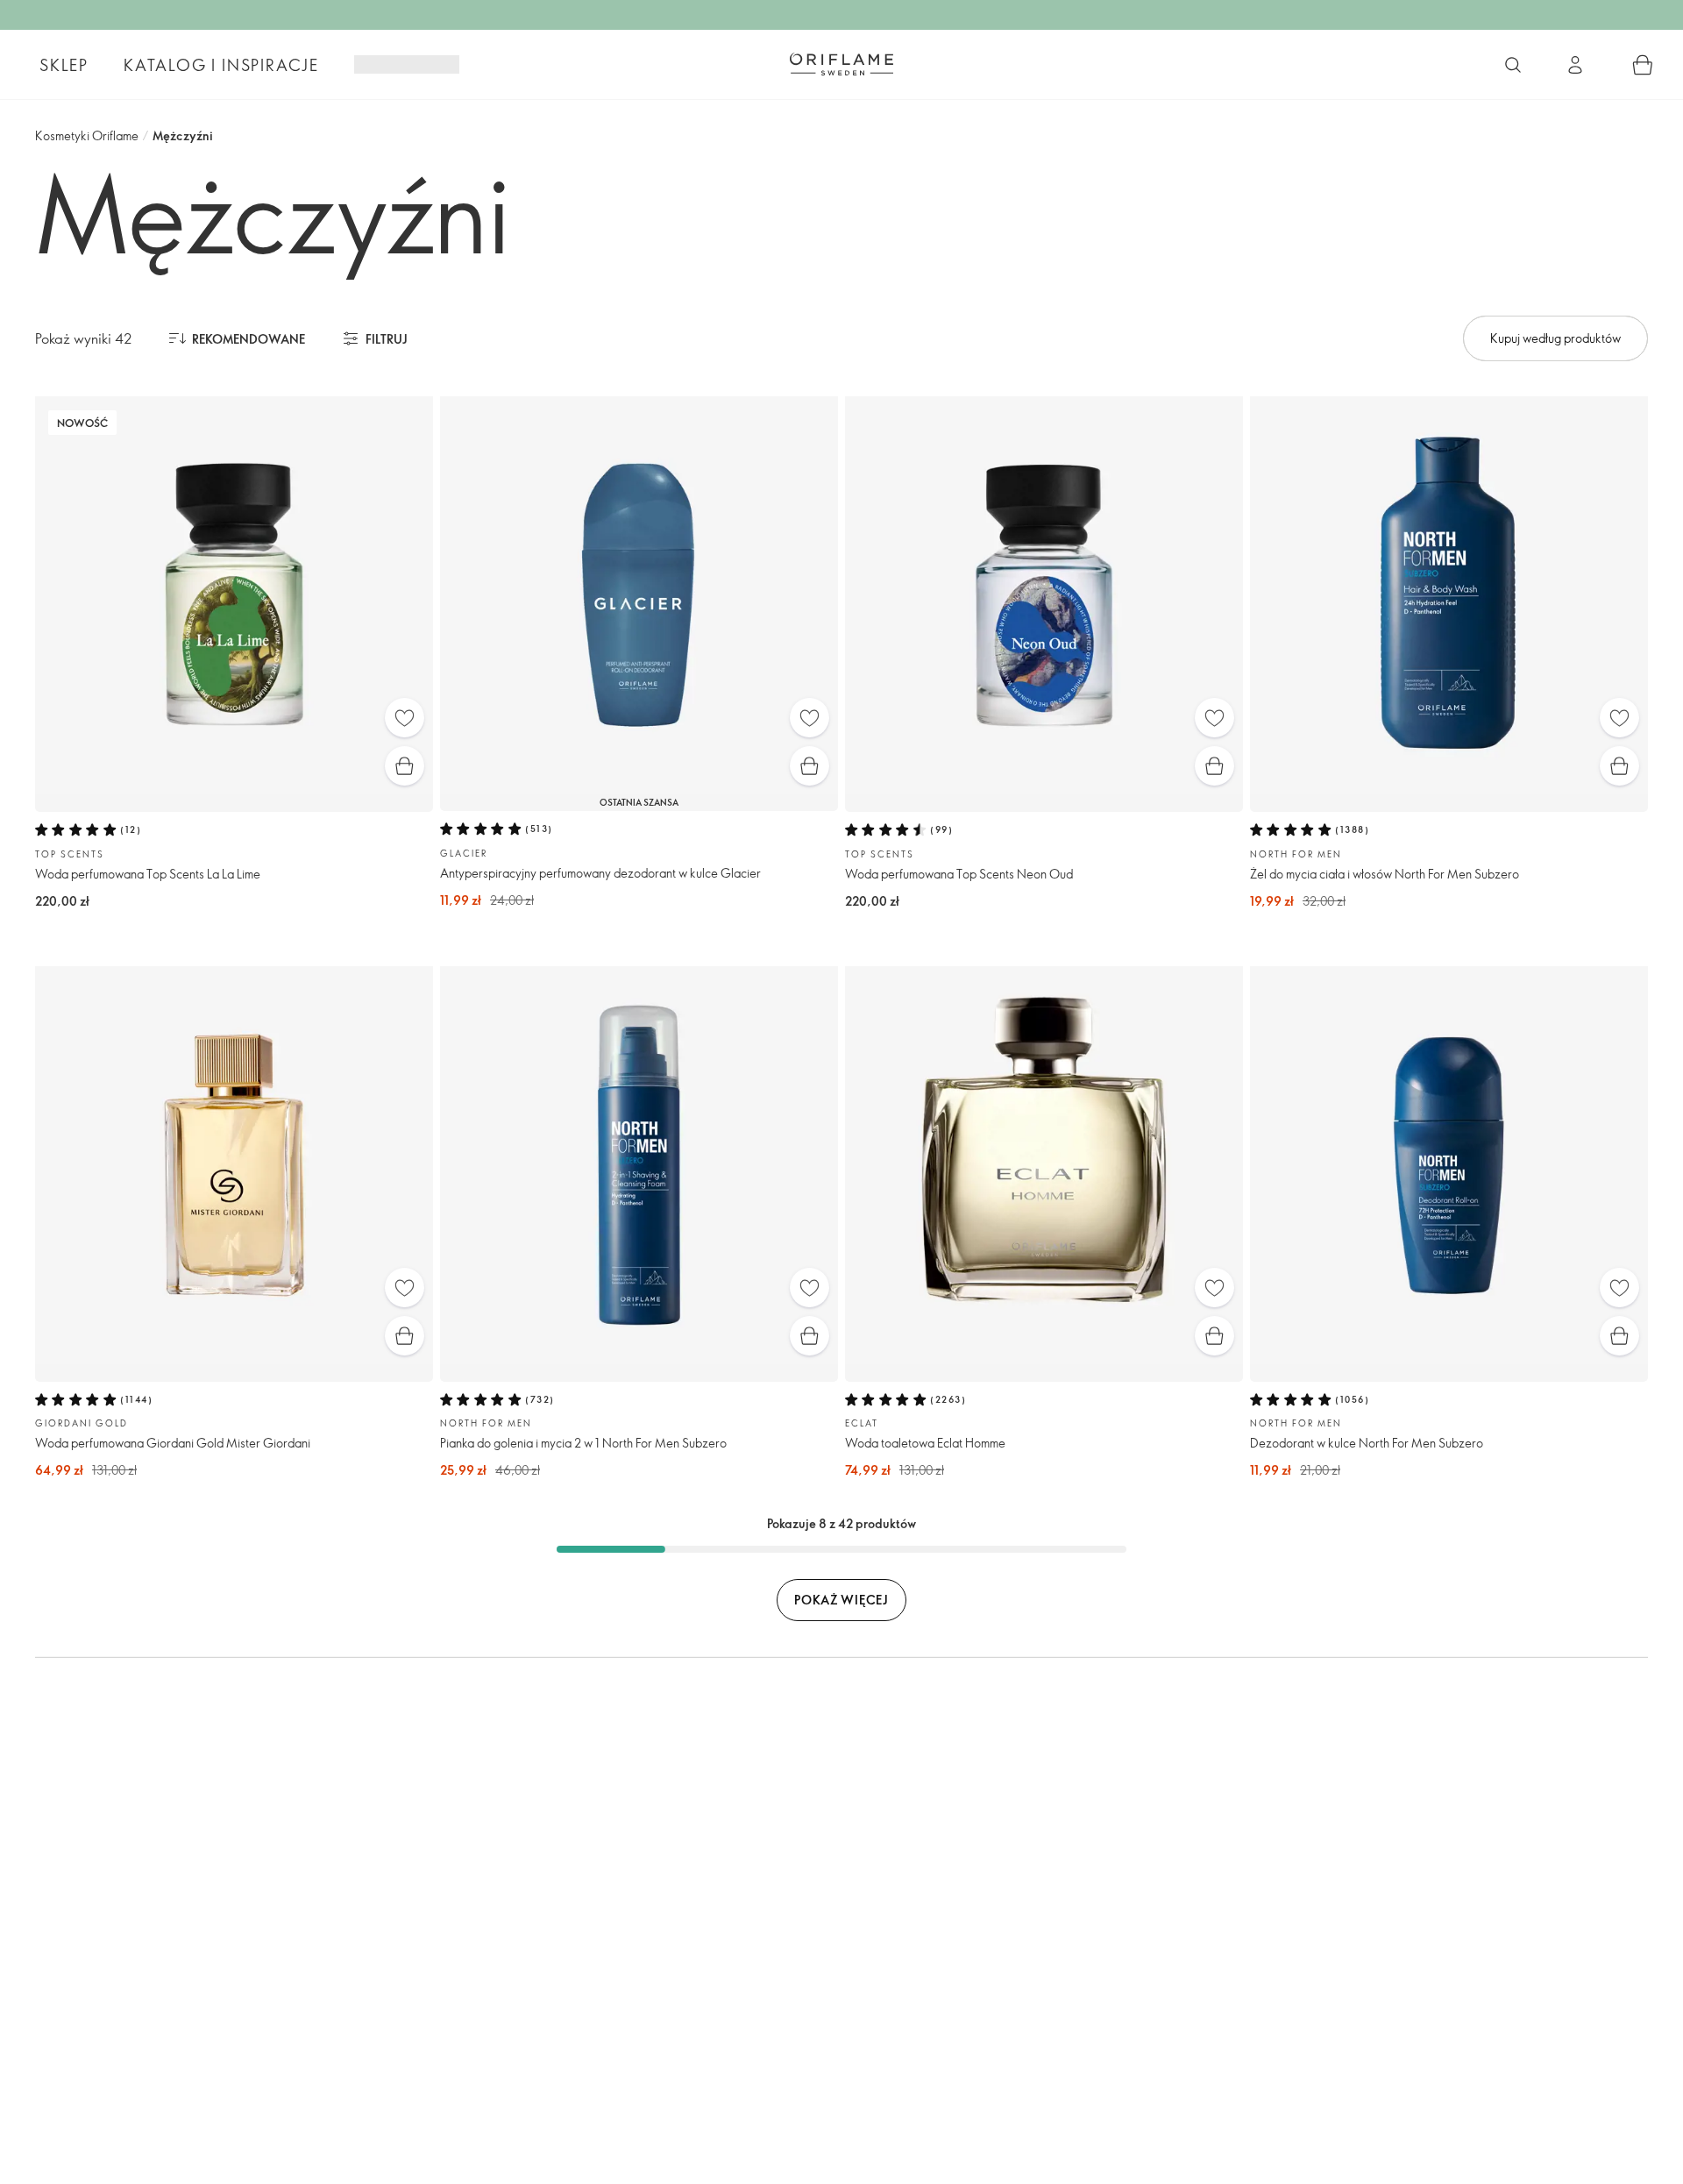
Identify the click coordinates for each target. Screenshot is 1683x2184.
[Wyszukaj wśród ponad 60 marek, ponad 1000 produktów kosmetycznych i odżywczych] (1513, 65)
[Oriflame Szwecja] (841, 64)
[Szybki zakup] (405, 766)
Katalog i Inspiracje (221, 65)
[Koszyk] (1643, 65)
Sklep (64, 65)
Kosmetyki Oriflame (87, 135)
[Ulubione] (405, 718)
